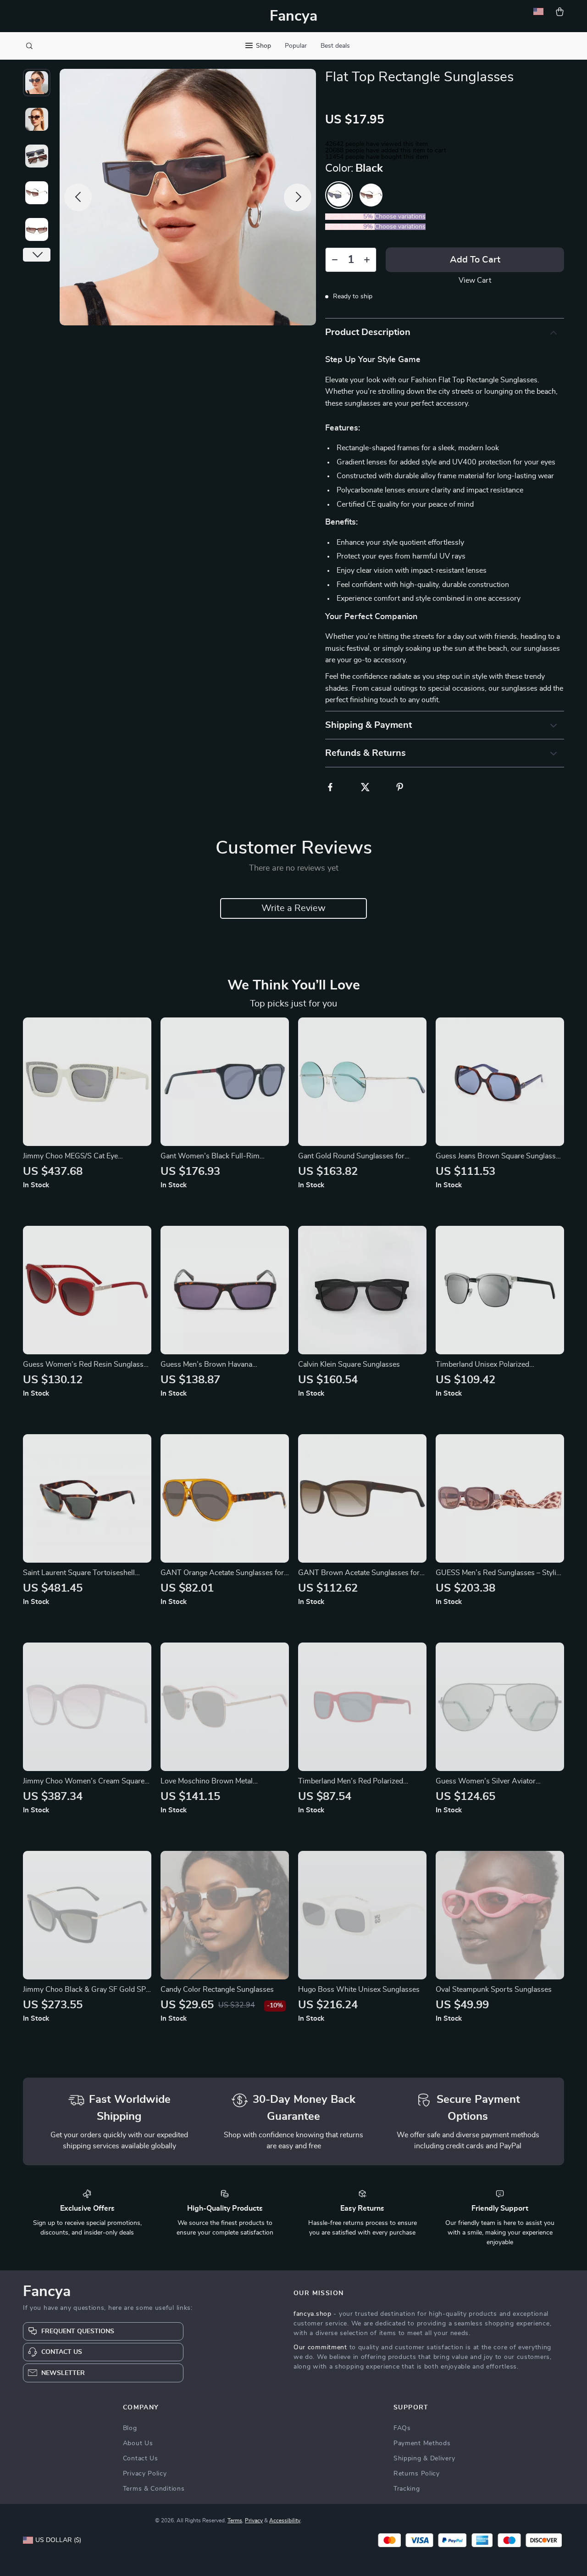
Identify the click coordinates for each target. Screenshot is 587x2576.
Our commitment (320, 2347)
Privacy (254, 2520)
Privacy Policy (145, 2474)
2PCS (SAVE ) (350, 217)
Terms (235, 2520)
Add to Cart (475, 260)
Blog (130, 2428)
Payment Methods (422, 2443)
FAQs (402, 2428)
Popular (296, 46)
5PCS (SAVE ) (350, 227)
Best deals (335, 46)
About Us (138, 2443)
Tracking (407, 2489)
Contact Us (141, 2459)
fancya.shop (313, 2314)
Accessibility (285, 2520)
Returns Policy (417, 2474)
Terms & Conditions (154, 2489)
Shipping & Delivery (424, 2459)
